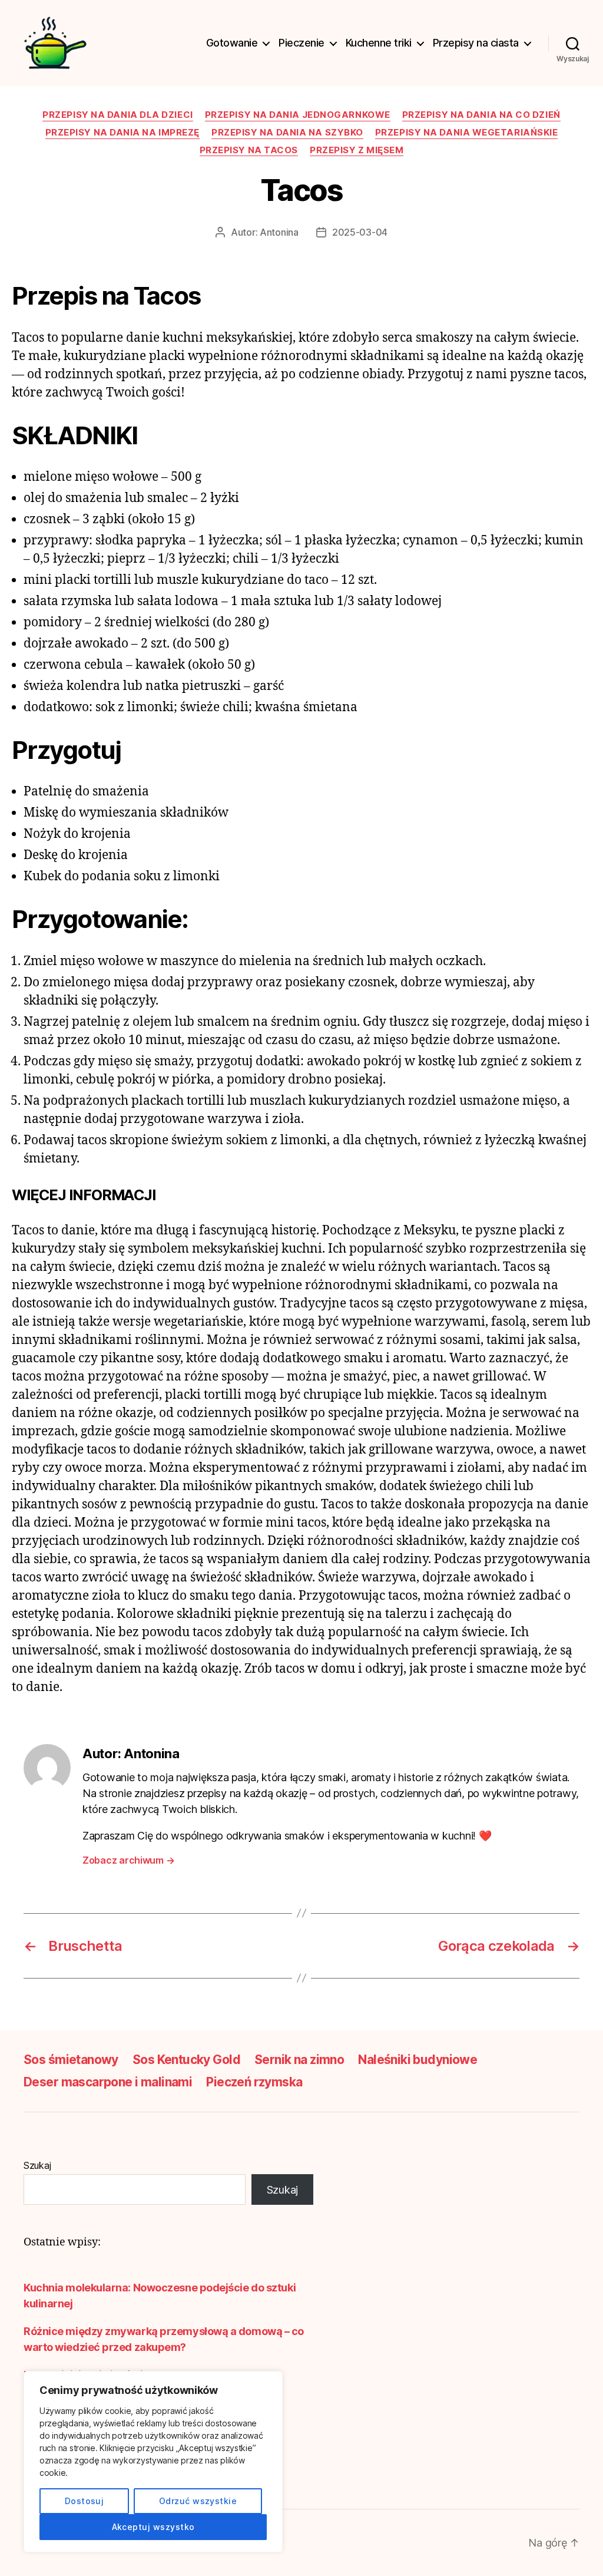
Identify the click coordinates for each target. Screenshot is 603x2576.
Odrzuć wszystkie (198, 2501)
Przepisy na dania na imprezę (122, 133)
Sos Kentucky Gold (186, 2060)
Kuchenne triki (379, 43)
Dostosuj (85, 2501)
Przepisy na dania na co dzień (481, 115)
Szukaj (37, 2165)
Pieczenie (301, 43)
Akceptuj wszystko (153, 2527)
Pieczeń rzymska (254, 2082)
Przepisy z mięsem (357, 150)
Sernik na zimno (299, 2060)
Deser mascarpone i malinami (108, 2082)
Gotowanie (232, 43)
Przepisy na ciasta (476, 43)
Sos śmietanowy (71, 2060)
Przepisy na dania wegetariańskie (467, 133)
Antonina (279, 232)
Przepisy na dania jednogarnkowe (298, 115)
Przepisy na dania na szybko (287, 133)
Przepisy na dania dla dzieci (117, 115)
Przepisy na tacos (249, 150)
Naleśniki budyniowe (418, 2060)
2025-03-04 (360, 232)
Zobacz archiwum (128, 1860)
